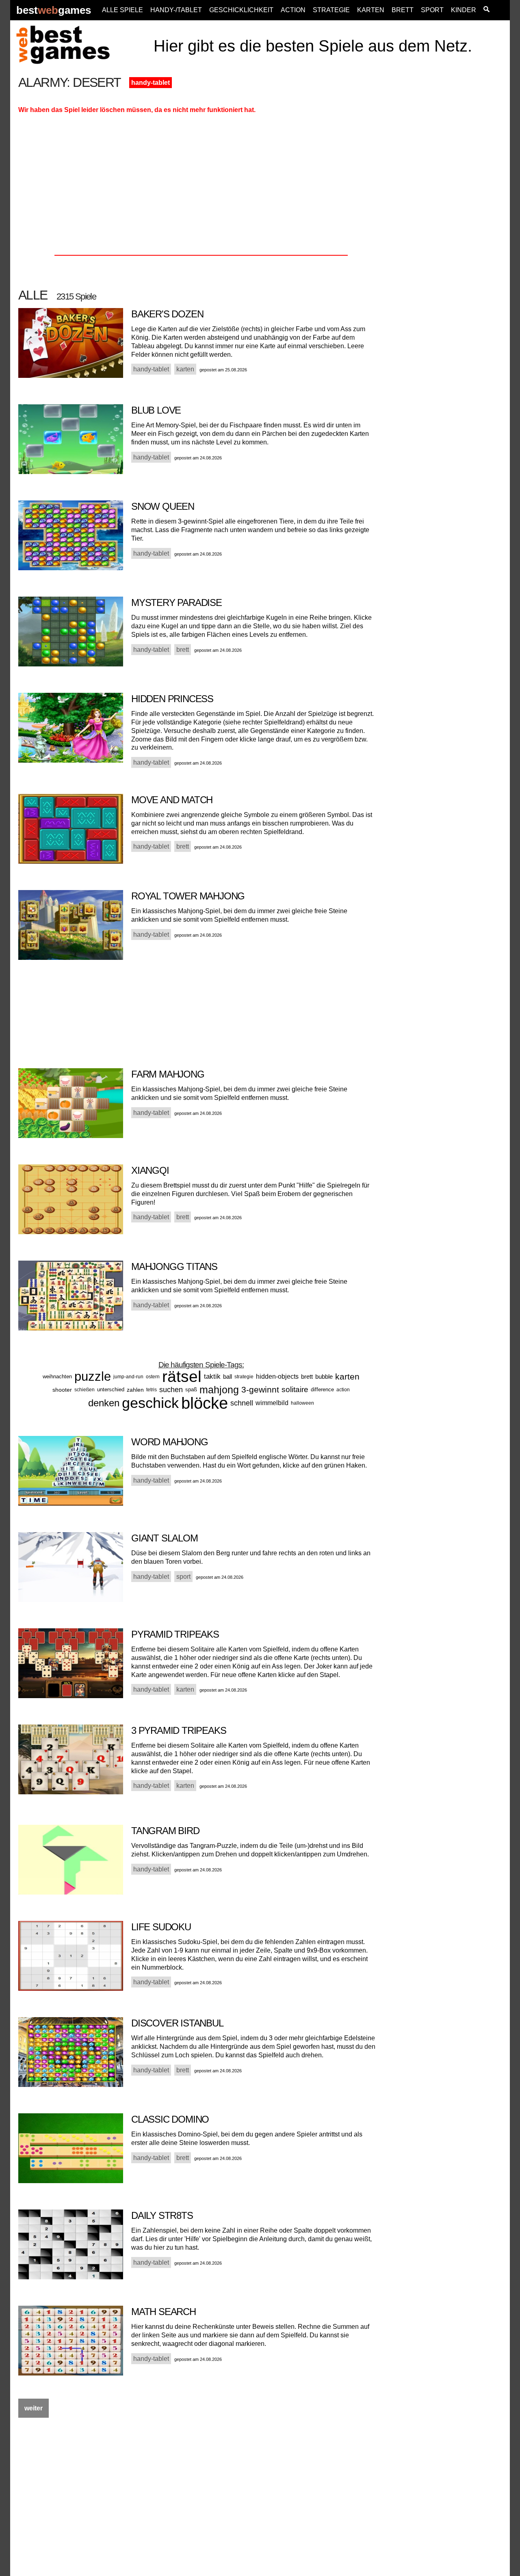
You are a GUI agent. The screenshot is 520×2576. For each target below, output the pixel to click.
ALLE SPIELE (122, 10)
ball (227, 1376)
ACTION (293, 10)
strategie (244, 1377)
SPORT (432, 10)
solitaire (295, 1389)
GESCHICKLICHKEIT (241, 10)
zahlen (135, 1390)
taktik (212, 1376)
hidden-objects (277, 1376)
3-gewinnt (260, 1389)
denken (104, 1403)
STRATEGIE (331, 10)
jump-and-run (128, 1377)
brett (307, 1376)
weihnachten (57, 1376)
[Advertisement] (448, 198)
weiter (34, 2408)
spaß (191, 1389)
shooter (62, 1390)
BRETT (403, 10)
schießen (84, 1390)
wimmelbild (272, 1403)
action (343, 1390)
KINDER (464, 10)
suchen (171, 1390)
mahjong (219, 1390)
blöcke (205, 1403)
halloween (302, 1403)
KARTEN (371, 10)
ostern (153, 1377)
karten (347, 1376)
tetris (152, 1390)
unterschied (111, 1389)
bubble (324, 1376)
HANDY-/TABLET (176, 10)
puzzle (93, 1376)
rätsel (182, 1376)
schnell (242, 1403)
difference (322, 1389)
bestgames (54, 10)
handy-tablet (151, 83)
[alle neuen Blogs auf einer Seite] (486, 10)
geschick (150, 1403)
